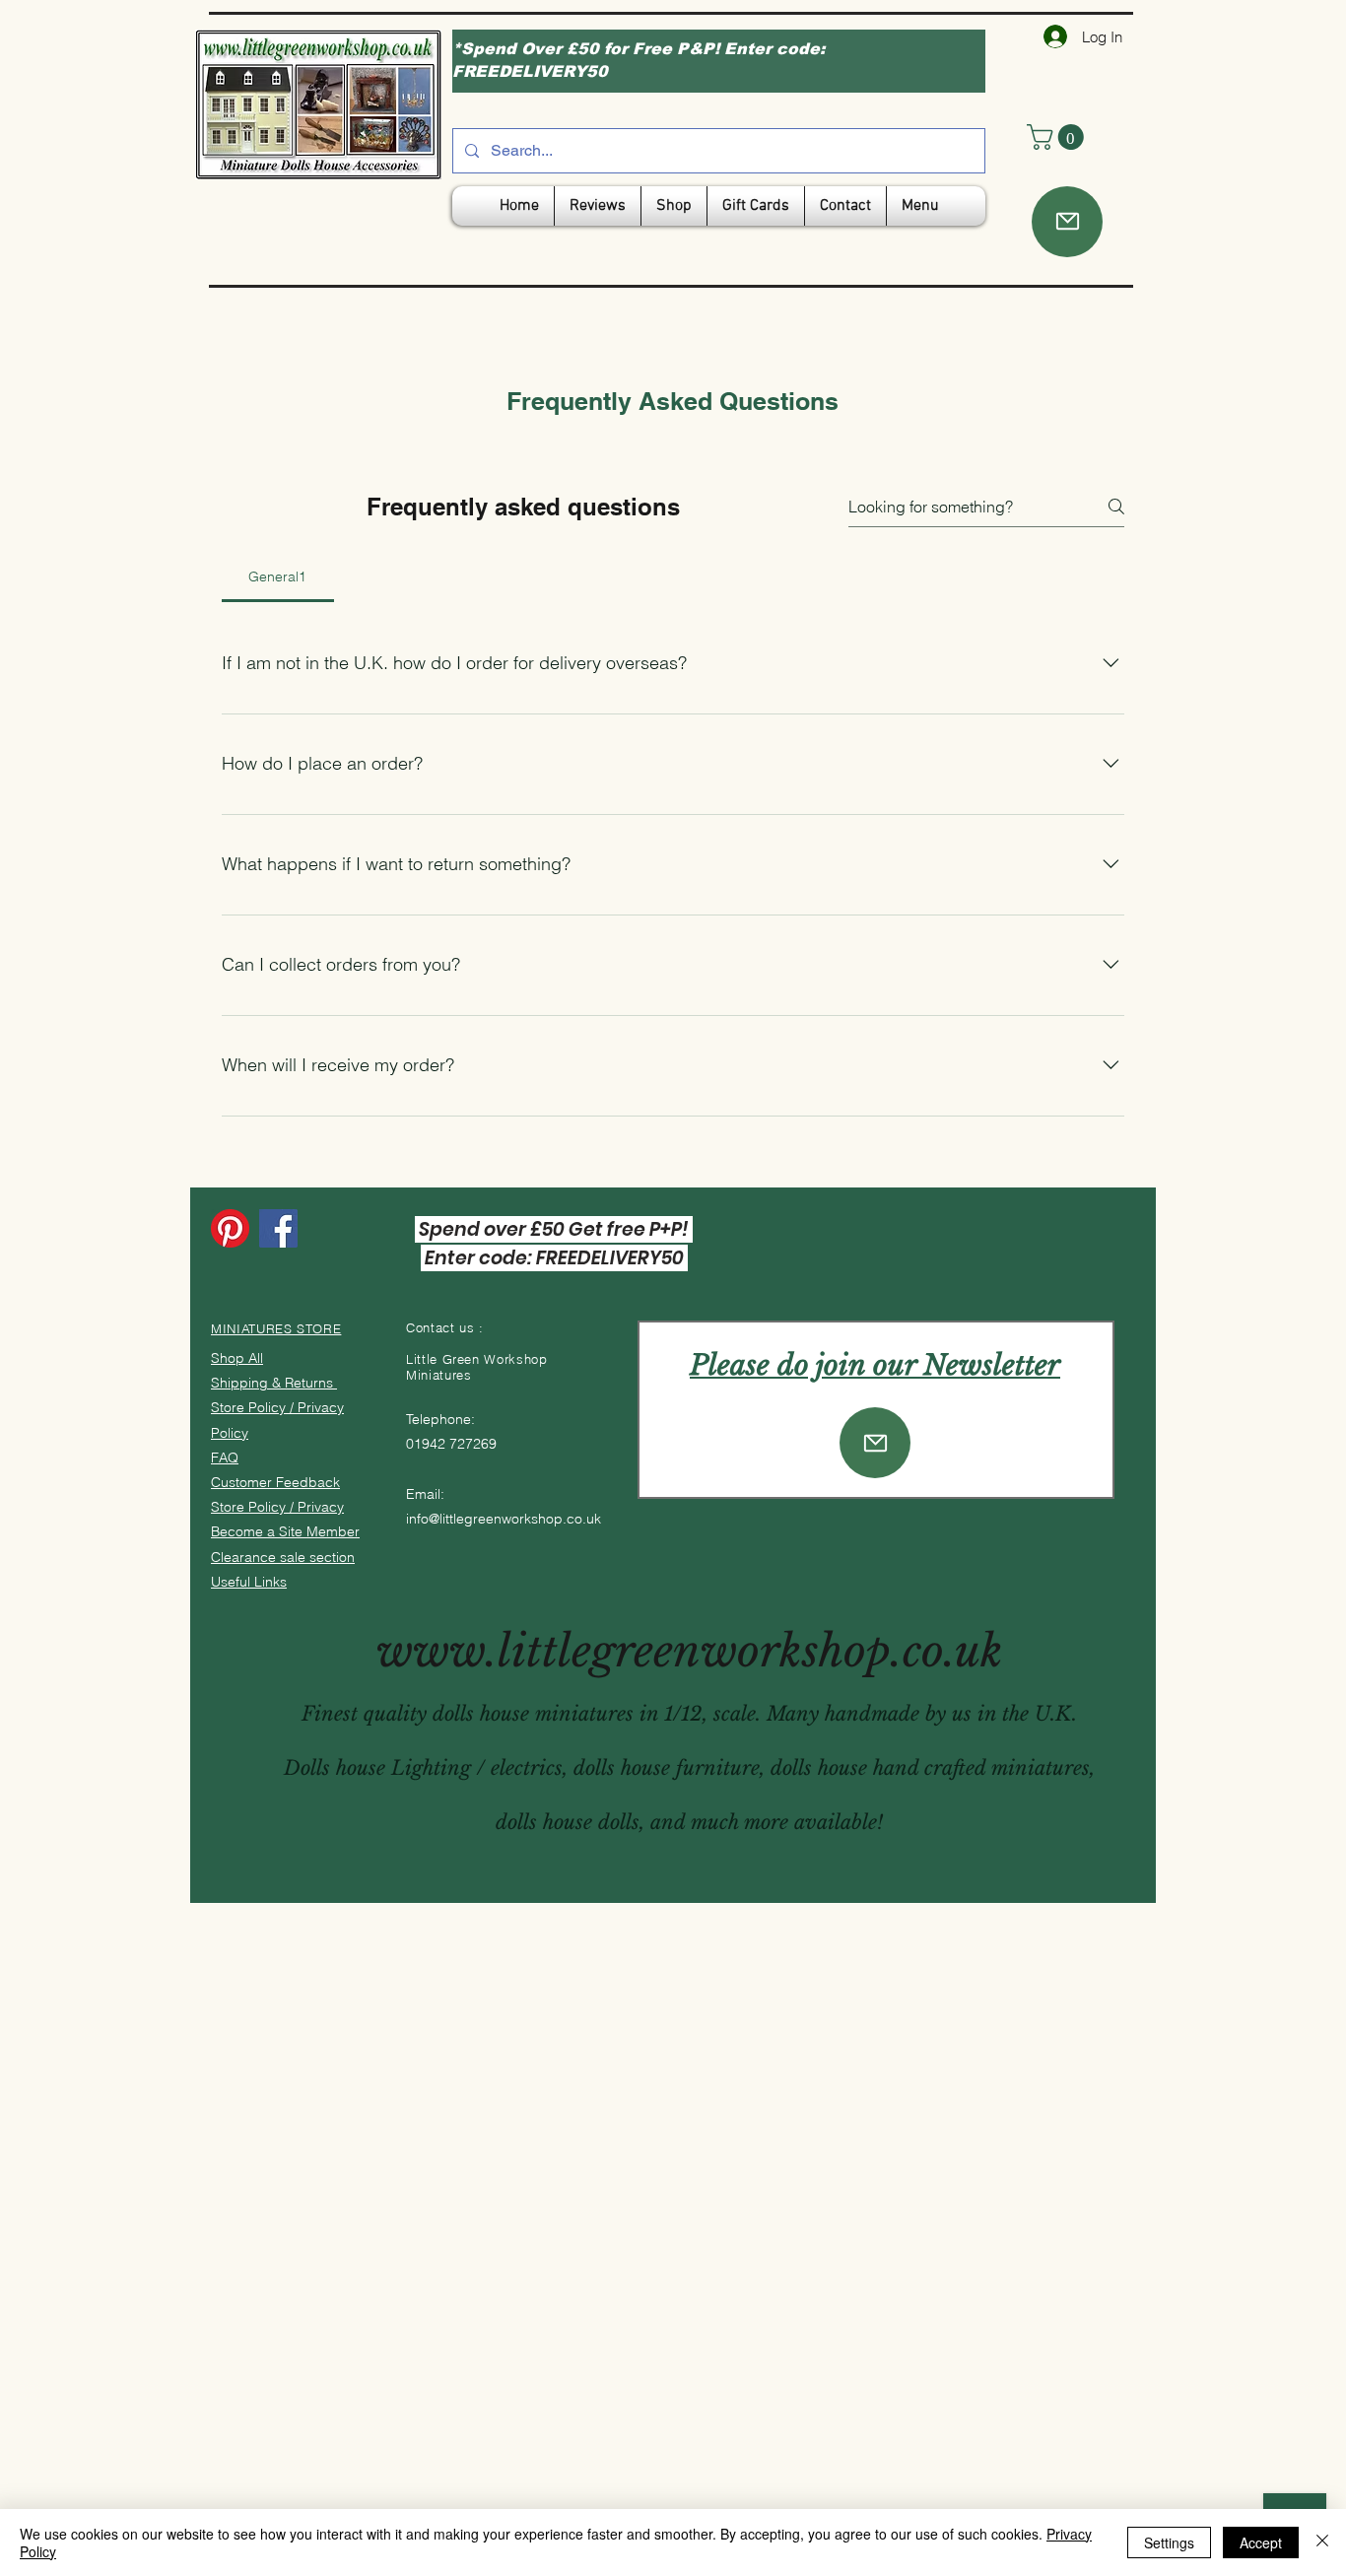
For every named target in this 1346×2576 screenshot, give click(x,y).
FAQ (225, 1457)
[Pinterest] (230, 1228)
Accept (1261, 2542)
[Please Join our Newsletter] (875, 1443)
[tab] (278, 576)
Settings (1169, 2542)
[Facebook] (278, 1228)
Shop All (237, 1358)
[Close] (1322, 2542)
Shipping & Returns (274, 1383)
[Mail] (1067, 222)
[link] (1058, 137)
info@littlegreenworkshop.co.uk (504, 1519)
